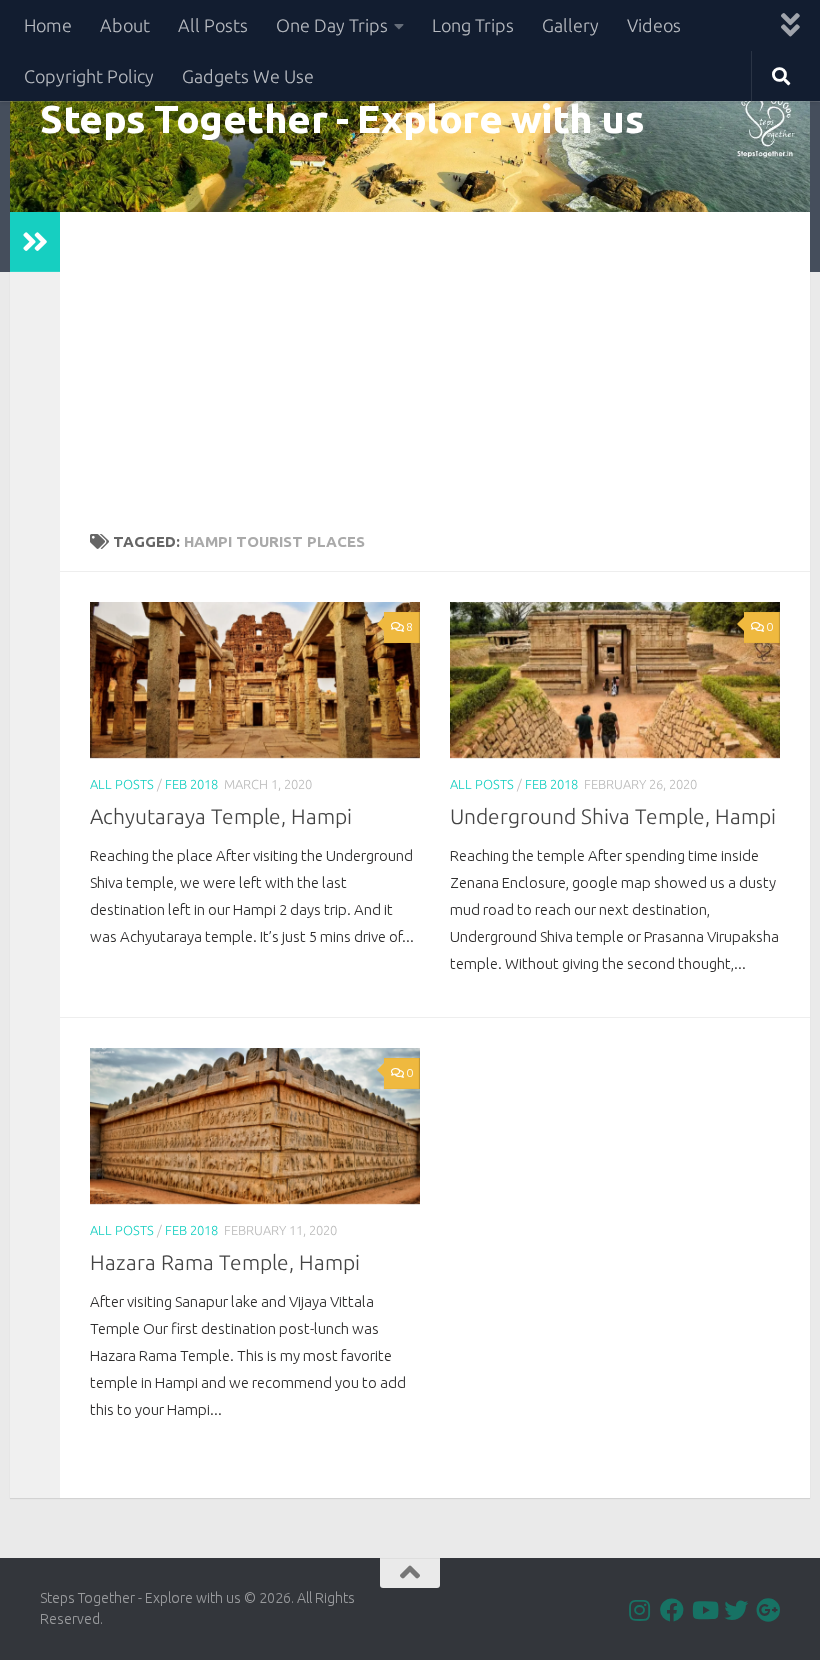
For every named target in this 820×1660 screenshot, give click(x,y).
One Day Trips (332, 25)
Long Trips (473, 25)
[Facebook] (672, 1610)
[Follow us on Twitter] (736, 1610)
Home (48, 25)
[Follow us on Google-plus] (768, 1610)
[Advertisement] (435, 362)
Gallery (570, 25)
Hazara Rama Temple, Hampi (225, 1262)
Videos (654, 25)
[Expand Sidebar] (35, 242)
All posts (122, 784)
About (125, 25)
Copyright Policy (89, 76)
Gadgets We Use (248, 76)
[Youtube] (704, 1610)
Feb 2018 (191, 784)
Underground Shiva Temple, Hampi (613, 816)
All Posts (213, 25)
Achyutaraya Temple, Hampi (221, 816)
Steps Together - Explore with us (342, 118)
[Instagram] (640, 1610)
